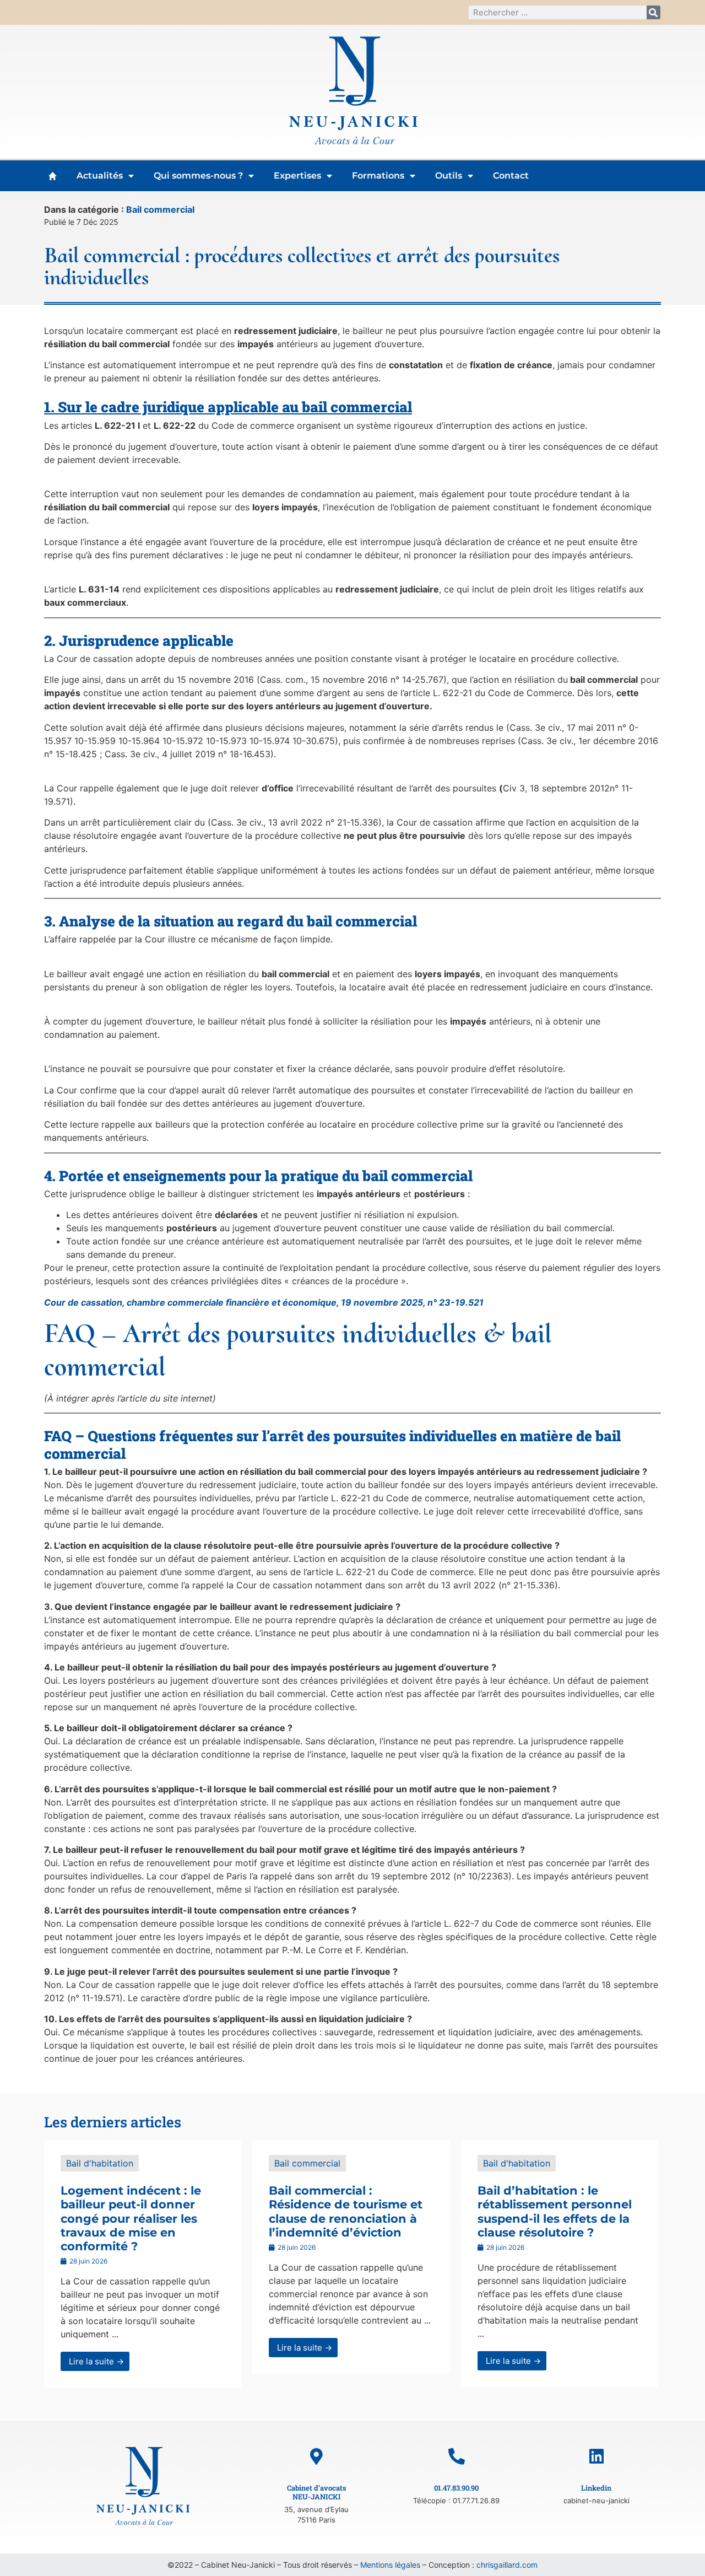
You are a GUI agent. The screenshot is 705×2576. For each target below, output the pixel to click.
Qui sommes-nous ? (198, 176)
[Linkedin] (596, 2456)
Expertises (297, 176)
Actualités (100, 176)
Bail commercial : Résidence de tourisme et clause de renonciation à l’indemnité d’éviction (346, 2211)
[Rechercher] (654, 12)
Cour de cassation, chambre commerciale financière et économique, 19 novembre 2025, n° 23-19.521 (264, 1302)
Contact (511, 176)
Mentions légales (390, 2565)
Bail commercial (160, 209)
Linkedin (596, 2488)
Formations (378, 176)
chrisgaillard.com (507, 2565)
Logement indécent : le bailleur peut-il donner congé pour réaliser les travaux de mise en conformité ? (131, 2218)
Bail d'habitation (100, 2163)
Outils (449, 176)
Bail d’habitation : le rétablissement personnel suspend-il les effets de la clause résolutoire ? (555, 2211)
